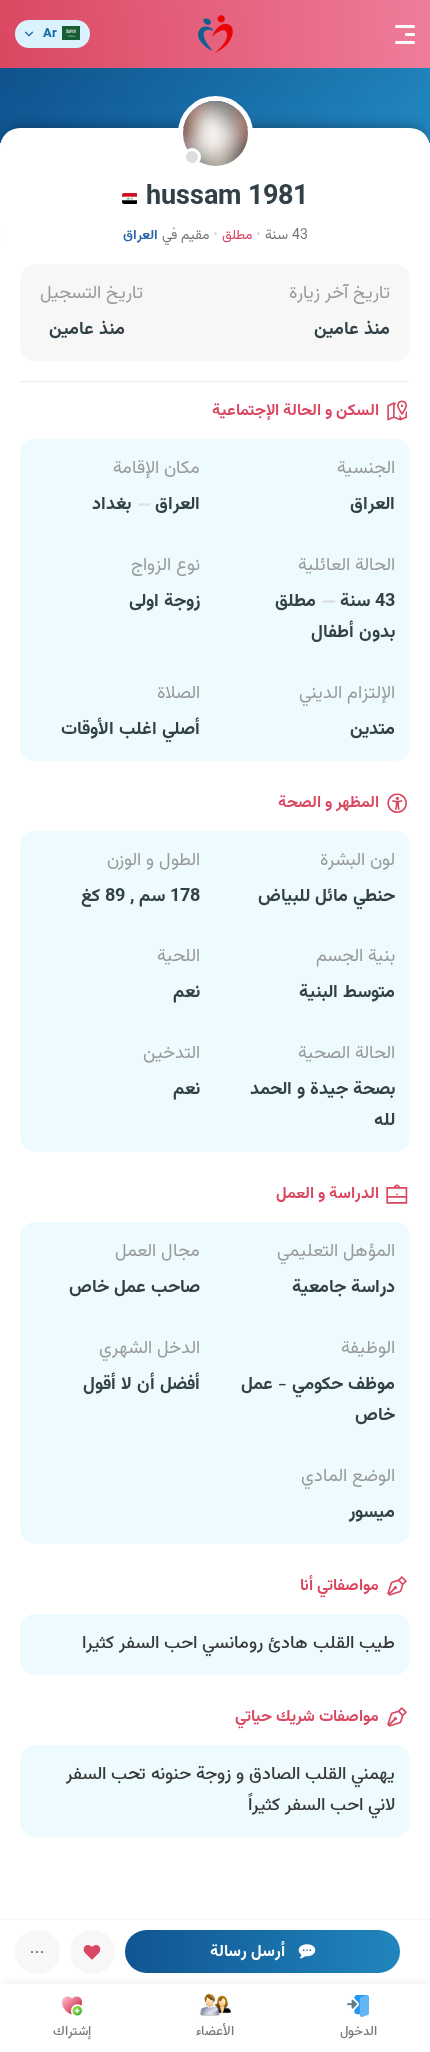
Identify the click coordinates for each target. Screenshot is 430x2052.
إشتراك (72, 2032)
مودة (215, 34)
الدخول (358, 2032)
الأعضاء (215, 2032)
